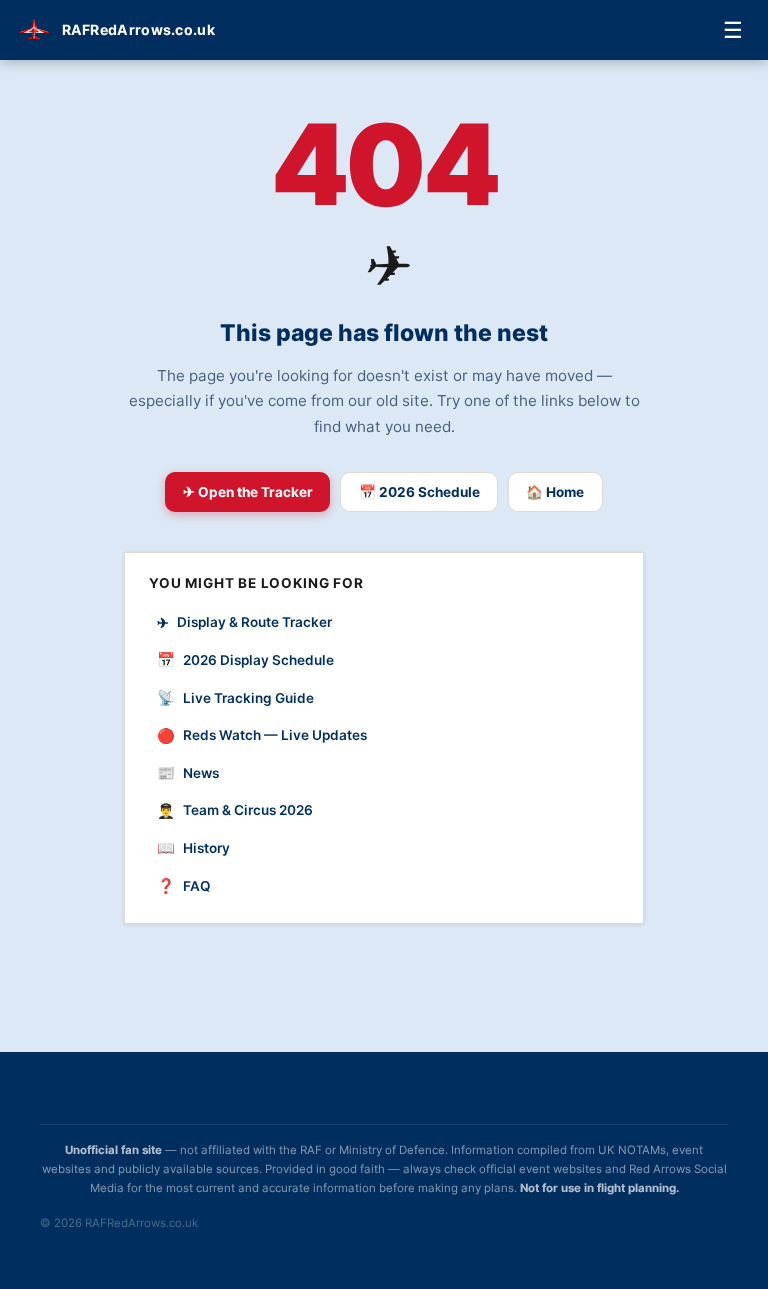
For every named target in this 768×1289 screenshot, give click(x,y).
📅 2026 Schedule (419, 492)
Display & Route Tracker (244, 622)
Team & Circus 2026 (235, 810)
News (188, 772)
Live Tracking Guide (235, 697)
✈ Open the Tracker (248, 492)
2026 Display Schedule (245, 659)
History (193, 847)
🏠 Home (555, 492)
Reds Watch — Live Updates (262, 735)
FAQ (184, 885)
